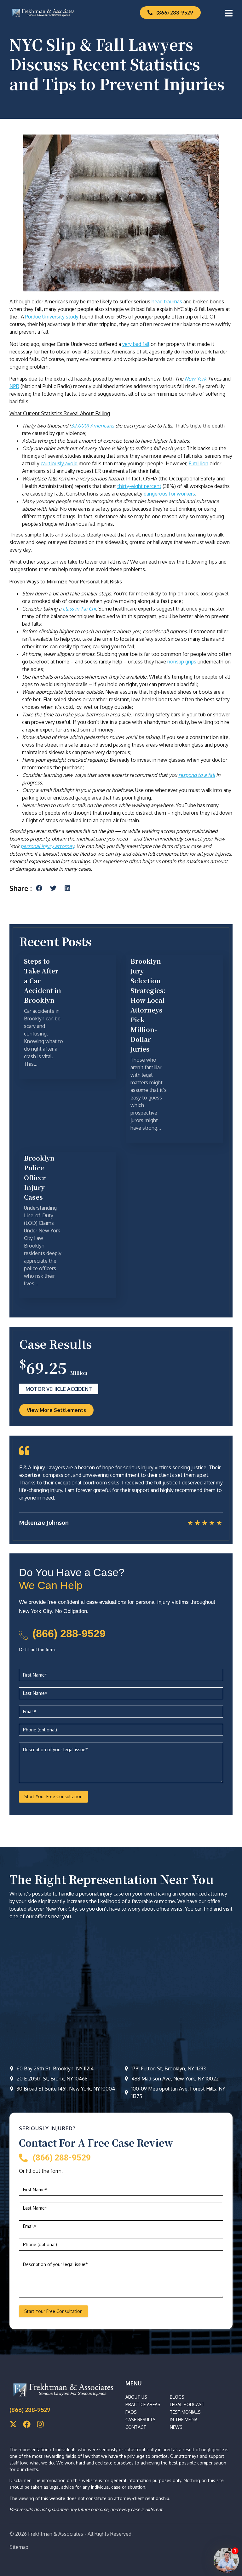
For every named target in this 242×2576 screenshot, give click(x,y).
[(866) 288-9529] (23, 1635)
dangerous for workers (169, 494)
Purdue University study (52, 317)
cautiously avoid (59, 463)
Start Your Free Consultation (53, 1796)
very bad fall (136, 344)
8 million (199, 463)
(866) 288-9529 (69, 1633)
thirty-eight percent (139, 486)
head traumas (167, 301)
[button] (39, 888)
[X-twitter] (13, 2424)
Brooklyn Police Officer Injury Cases (39, 1177)
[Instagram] (40, 2424)
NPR (14, 386)
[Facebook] (27, 2424)
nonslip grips (182, 662)
